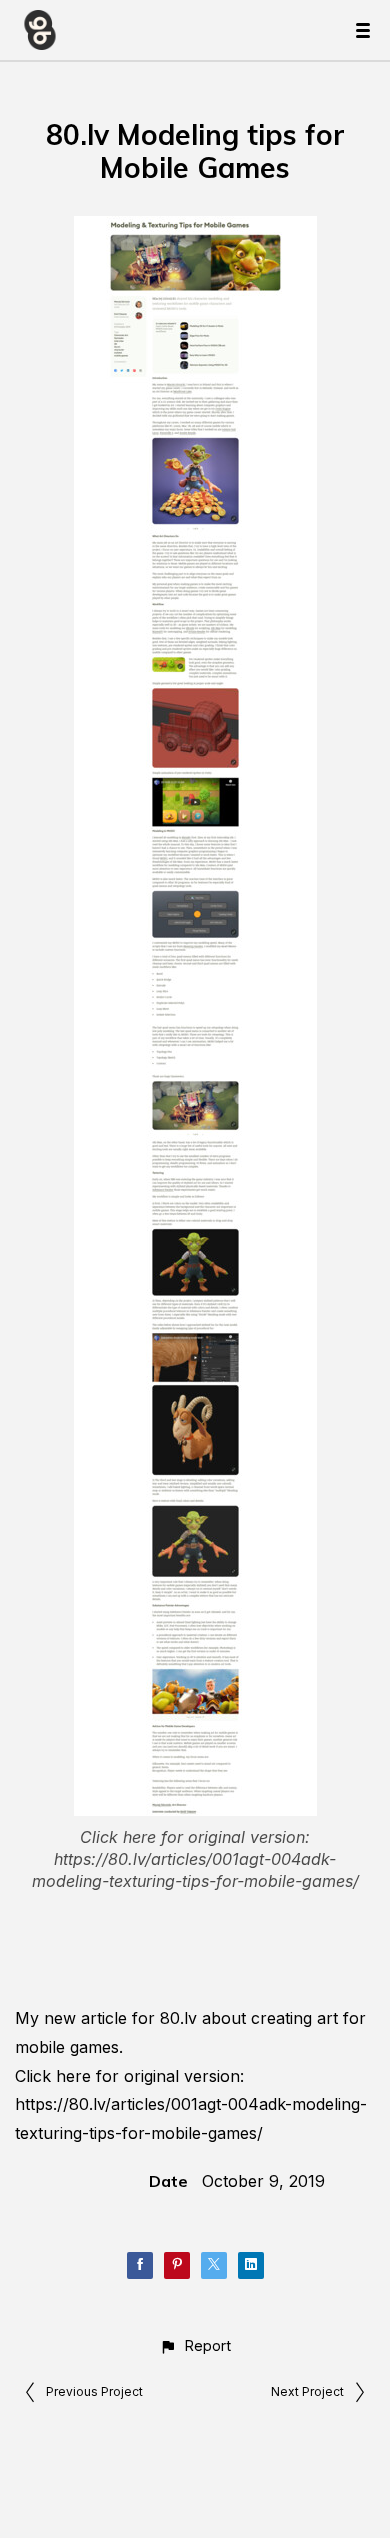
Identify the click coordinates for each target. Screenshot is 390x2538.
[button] (194, 2345)
